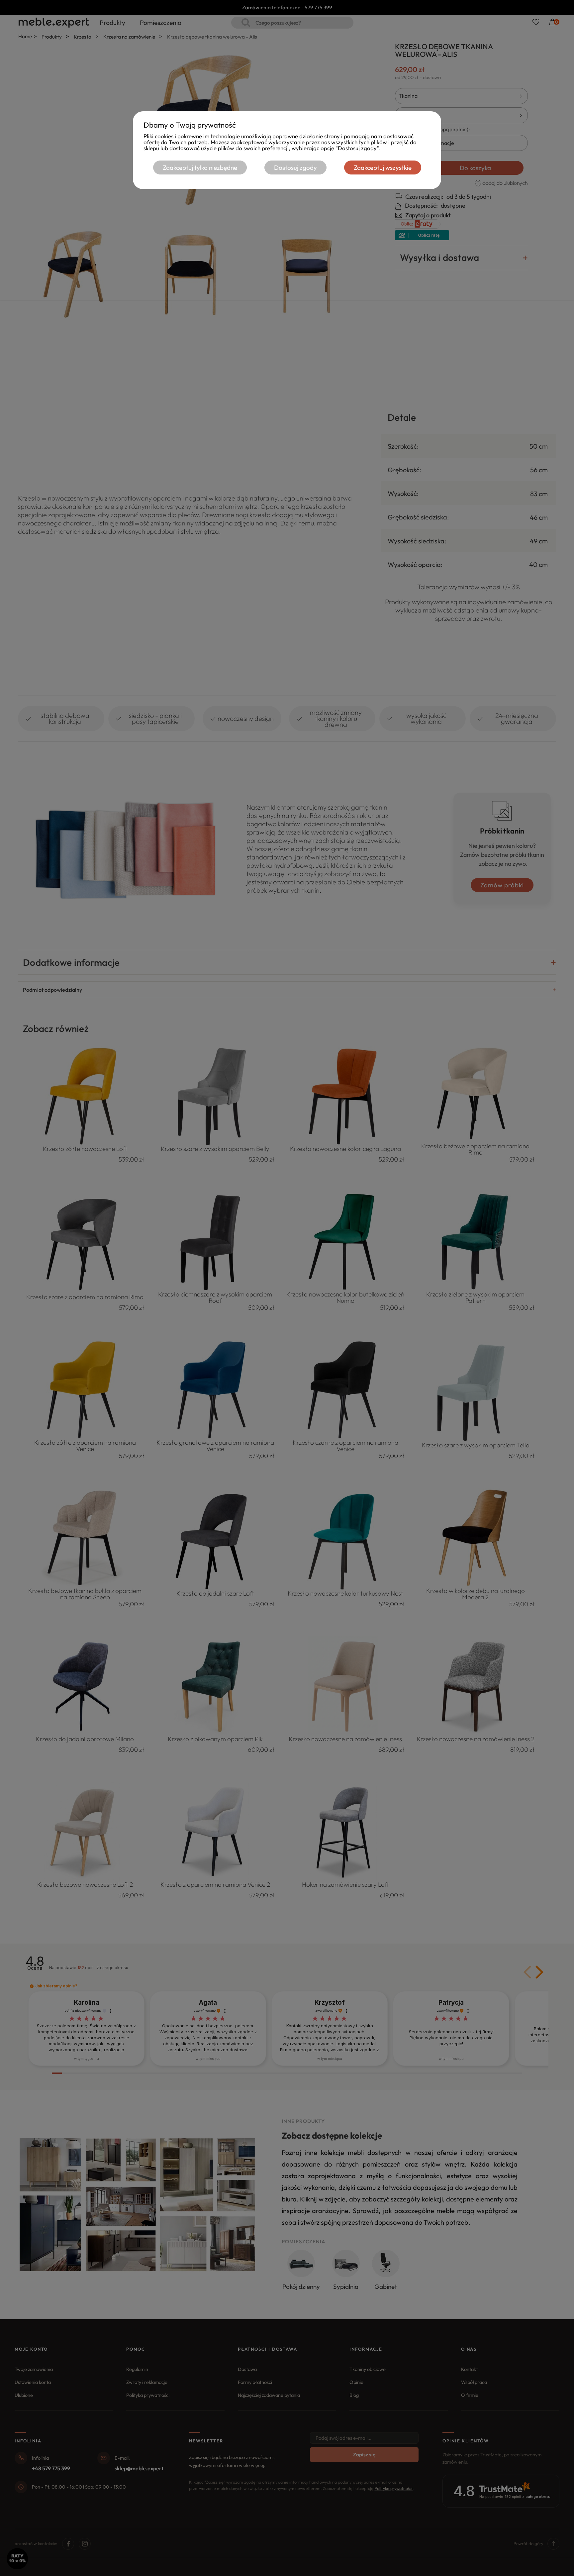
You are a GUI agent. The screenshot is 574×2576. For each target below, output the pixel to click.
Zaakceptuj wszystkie (383, 168)
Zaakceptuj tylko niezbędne (200, 168)
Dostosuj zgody (295, 168)
